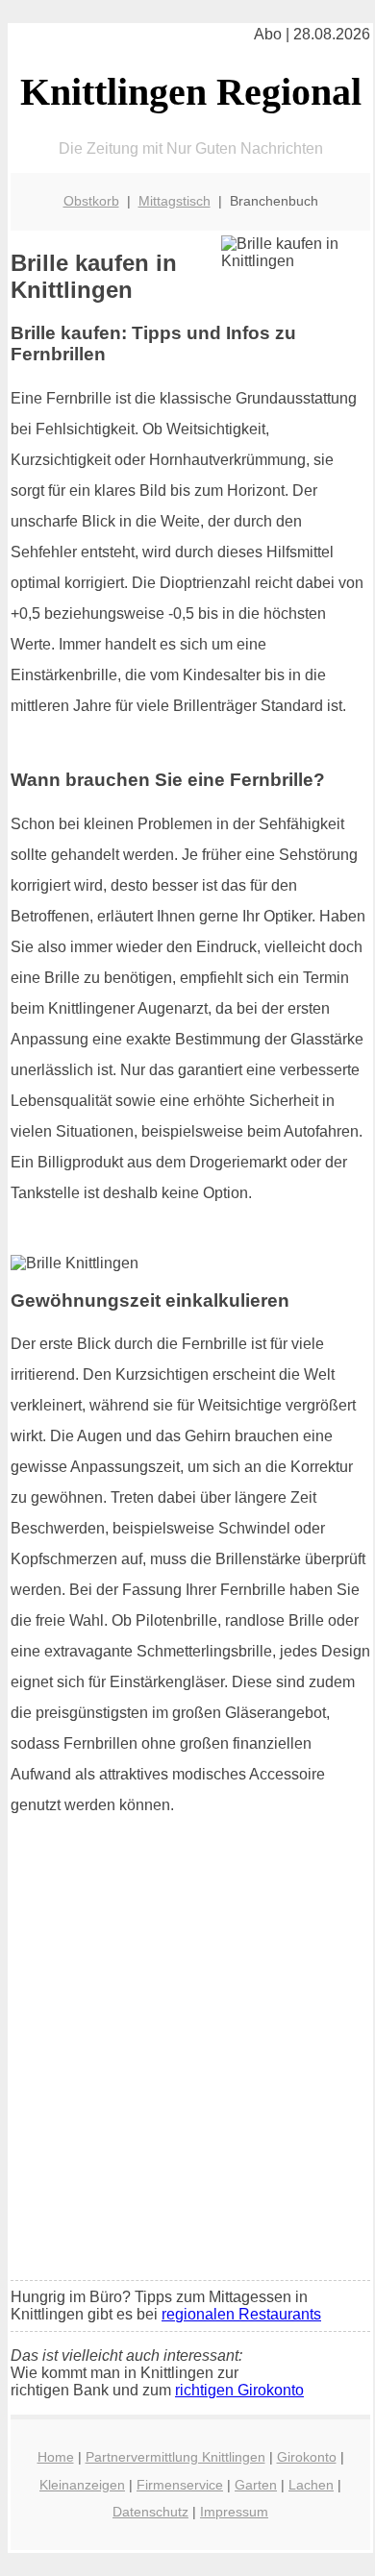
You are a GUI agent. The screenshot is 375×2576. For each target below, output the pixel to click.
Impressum (234, 2512)
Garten (256, 2485)
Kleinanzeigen (82, 2485)
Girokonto (307, 2457)
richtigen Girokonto (239, 2390)
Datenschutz (150, 2512)
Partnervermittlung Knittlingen (175, 2457)
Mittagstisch (175, 201)
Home (56, 2457)
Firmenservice (180, 2485)
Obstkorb (91, 201)
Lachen (311, 2485)
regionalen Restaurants (241, 2314)
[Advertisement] (187, 2070)
